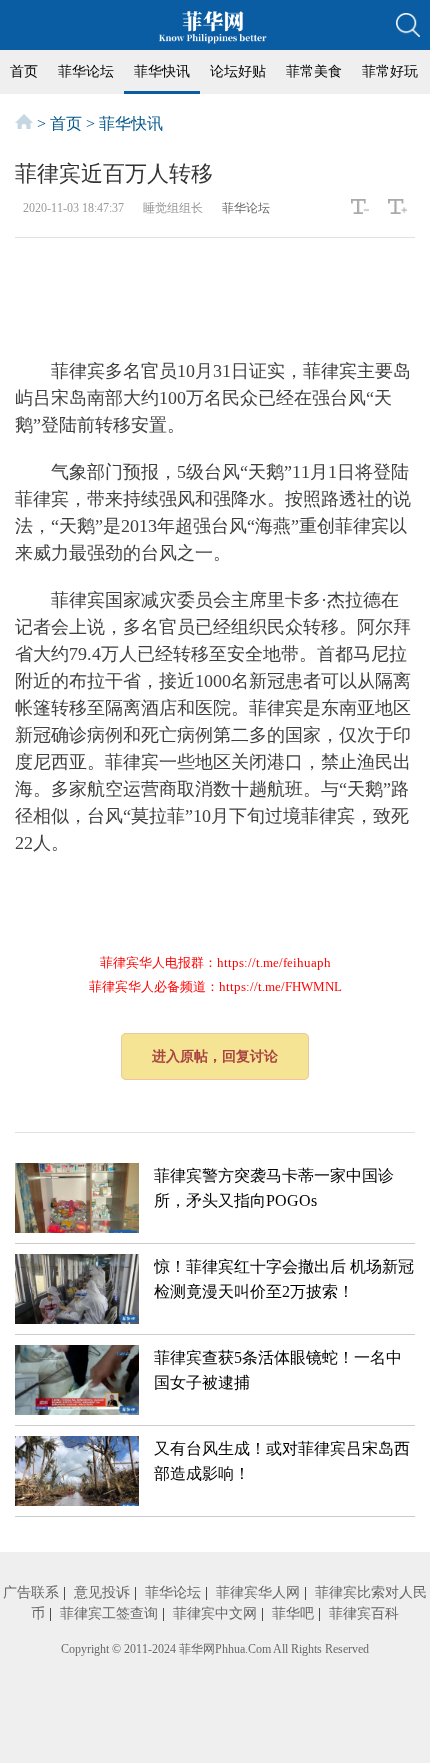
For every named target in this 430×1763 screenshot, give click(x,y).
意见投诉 (102, 1592)
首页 (24, 71)
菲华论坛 (86, 71)
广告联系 (31, 1592)
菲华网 (197, 1649)
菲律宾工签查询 (109, 1613)
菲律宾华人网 (258, 1592)
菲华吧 (293, 1613)
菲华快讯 (162, 71)
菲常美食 (314, 71)
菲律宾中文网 (215, 1613)
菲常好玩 (390, 71)
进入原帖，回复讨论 (215, 1056)
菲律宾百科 (364, 1613)
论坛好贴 (238, 71)
